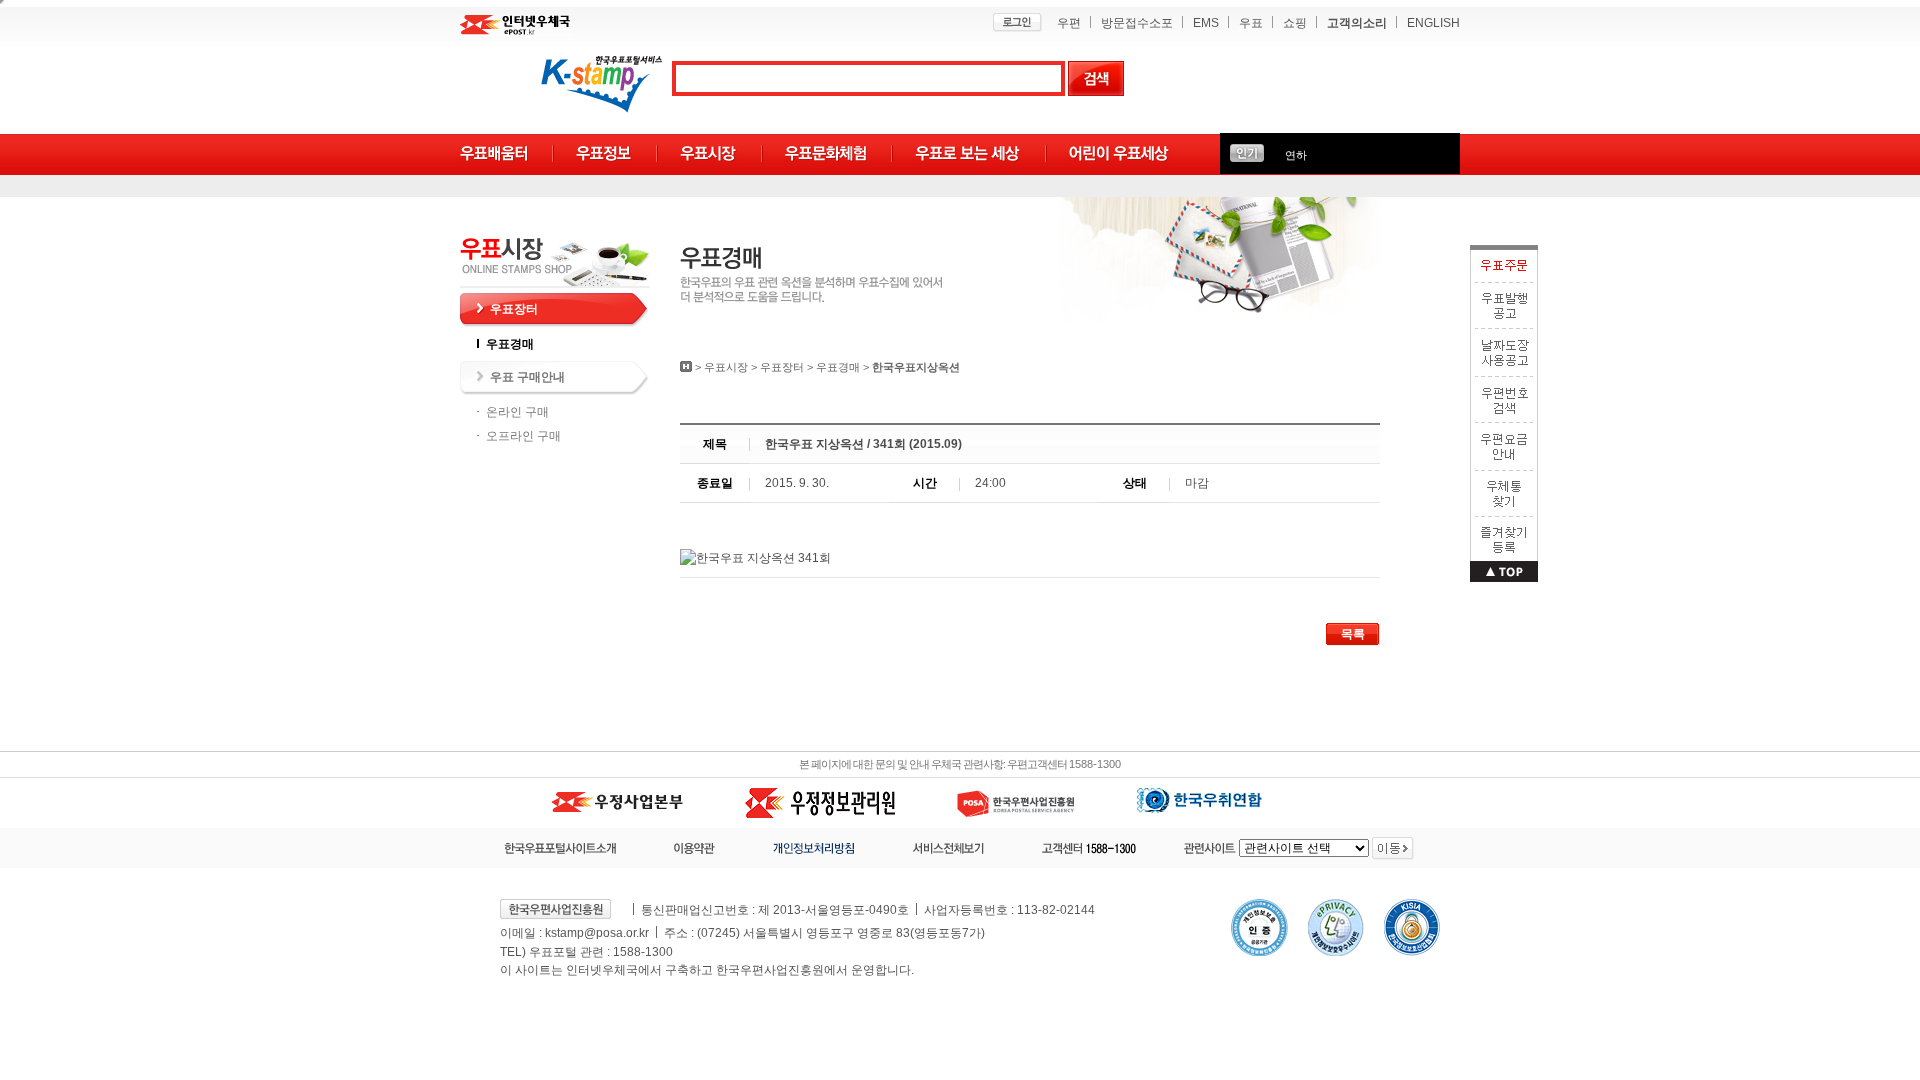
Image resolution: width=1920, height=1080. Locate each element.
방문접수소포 (1137, 23)
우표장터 (514, 309)
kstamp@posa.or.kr (597, 933)
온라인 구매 (517, 412)
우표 (1251, 23)
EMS (1206, 23)
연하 (1296, 155)
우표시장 (726, 367)
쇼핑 (1295, 23)
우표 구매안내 (527, 377)
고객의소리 (1357, 23)
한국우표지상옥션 (916, 367)
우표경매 (510, 344)
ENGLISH (1433, 23)
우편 (1069, 23)
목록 (1353, 634)
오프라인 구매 (523, 436)
